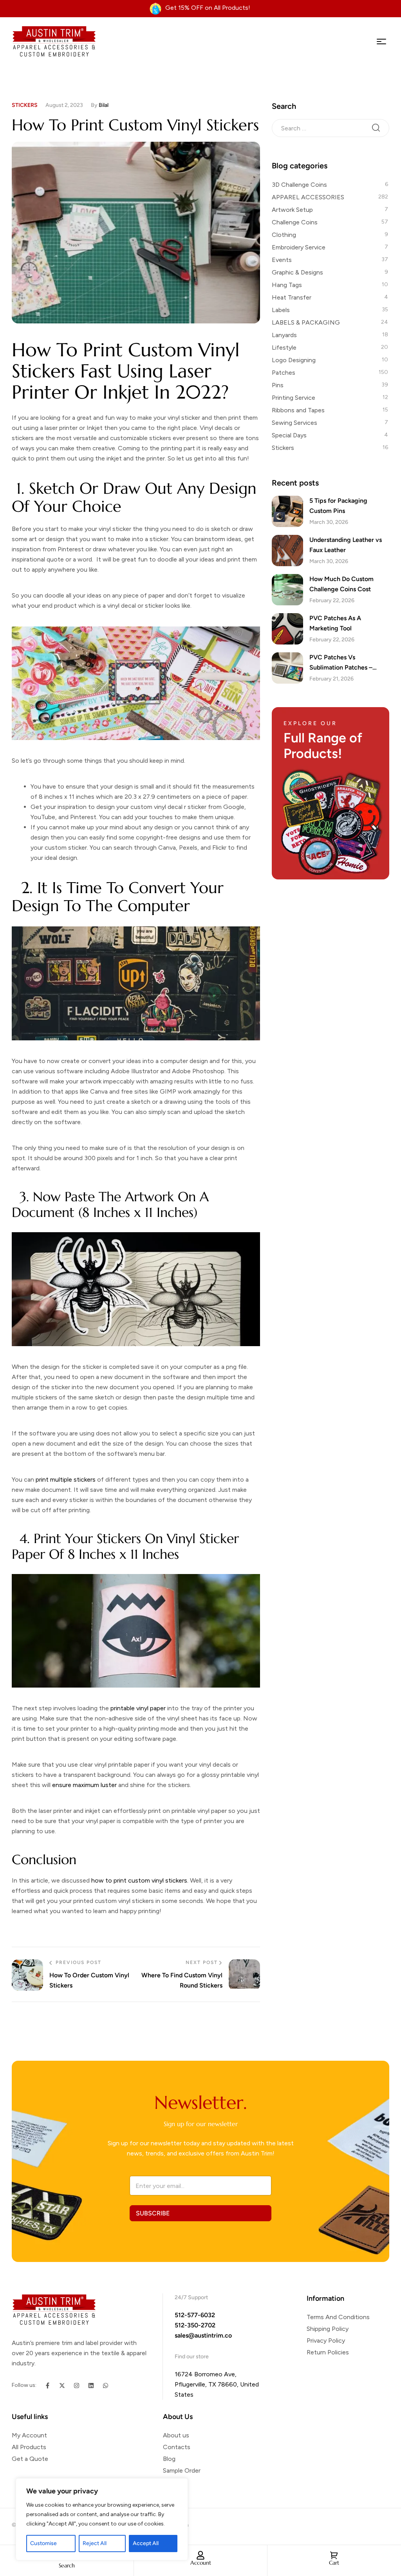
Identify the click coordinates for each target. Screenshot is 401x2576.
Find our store (192, 2357)
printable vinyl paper (138, 1708)
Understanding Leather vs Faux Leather (346, 545)
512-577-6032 (195, 2315)
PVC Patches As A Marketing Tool (335, 623)
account (201, 2563)
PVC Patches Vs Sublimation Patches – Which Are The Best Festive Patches (349, 663)
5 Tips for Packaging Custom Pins (338, 506)
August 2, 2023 (64, 105)
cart (334, 2563)
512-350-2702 (195, 2325)
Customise (43, 2543)
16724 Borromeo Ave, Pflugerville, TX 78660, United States (217, 2384)
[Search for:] (331, 128)
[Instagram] (77, 2386)
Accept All (146, 2543)
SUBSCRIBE (153, 2213)
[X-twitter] (62, 2386)
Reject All (95, 2543)
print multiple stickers (65, 1479)
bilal (104, 105)
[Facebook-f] (48, 2386)
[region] (102, 2519)
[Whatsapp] (106, 2386)
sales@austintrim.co (203, 2335)
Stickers (25, 105)
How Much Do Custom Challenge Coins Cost (341, 584)
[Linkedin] (91, 2386)
